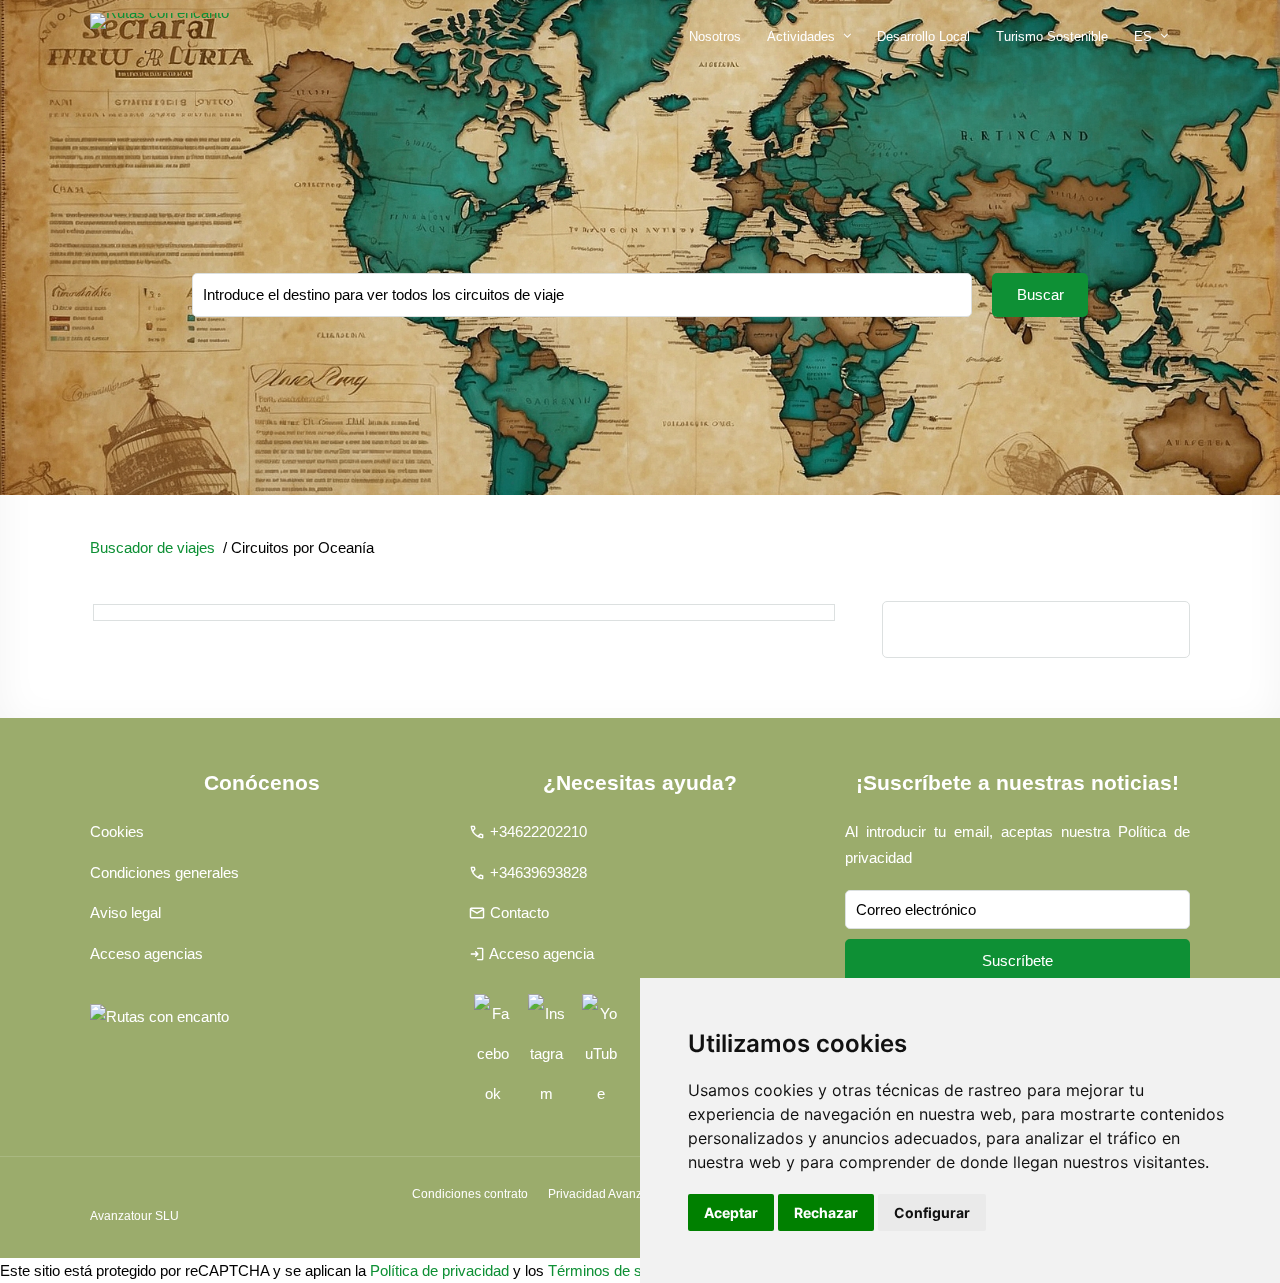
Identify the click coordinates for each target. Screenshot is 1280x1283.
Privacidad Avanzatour (609, 1194)
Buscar (1040, 294)
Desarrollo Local (923, 36)
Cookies (117, 831)
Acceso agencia (541, 953)
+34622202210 (538, 831)
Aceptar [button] (731, 1212)
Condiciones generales (164, 872)
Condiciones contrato (470, 1194)
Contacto (519, 912)
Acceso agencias (146, 953)
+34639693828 (538, 872)
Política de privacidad (439, 1270)
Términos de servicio (616, 1270)
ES (1143, 36)
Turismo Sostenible (1052, 36)
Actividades (801, 36)
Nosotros (715, 36)
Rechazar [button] (826, 1212)
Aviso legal (125, 912)
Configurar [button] (932, 1212)
